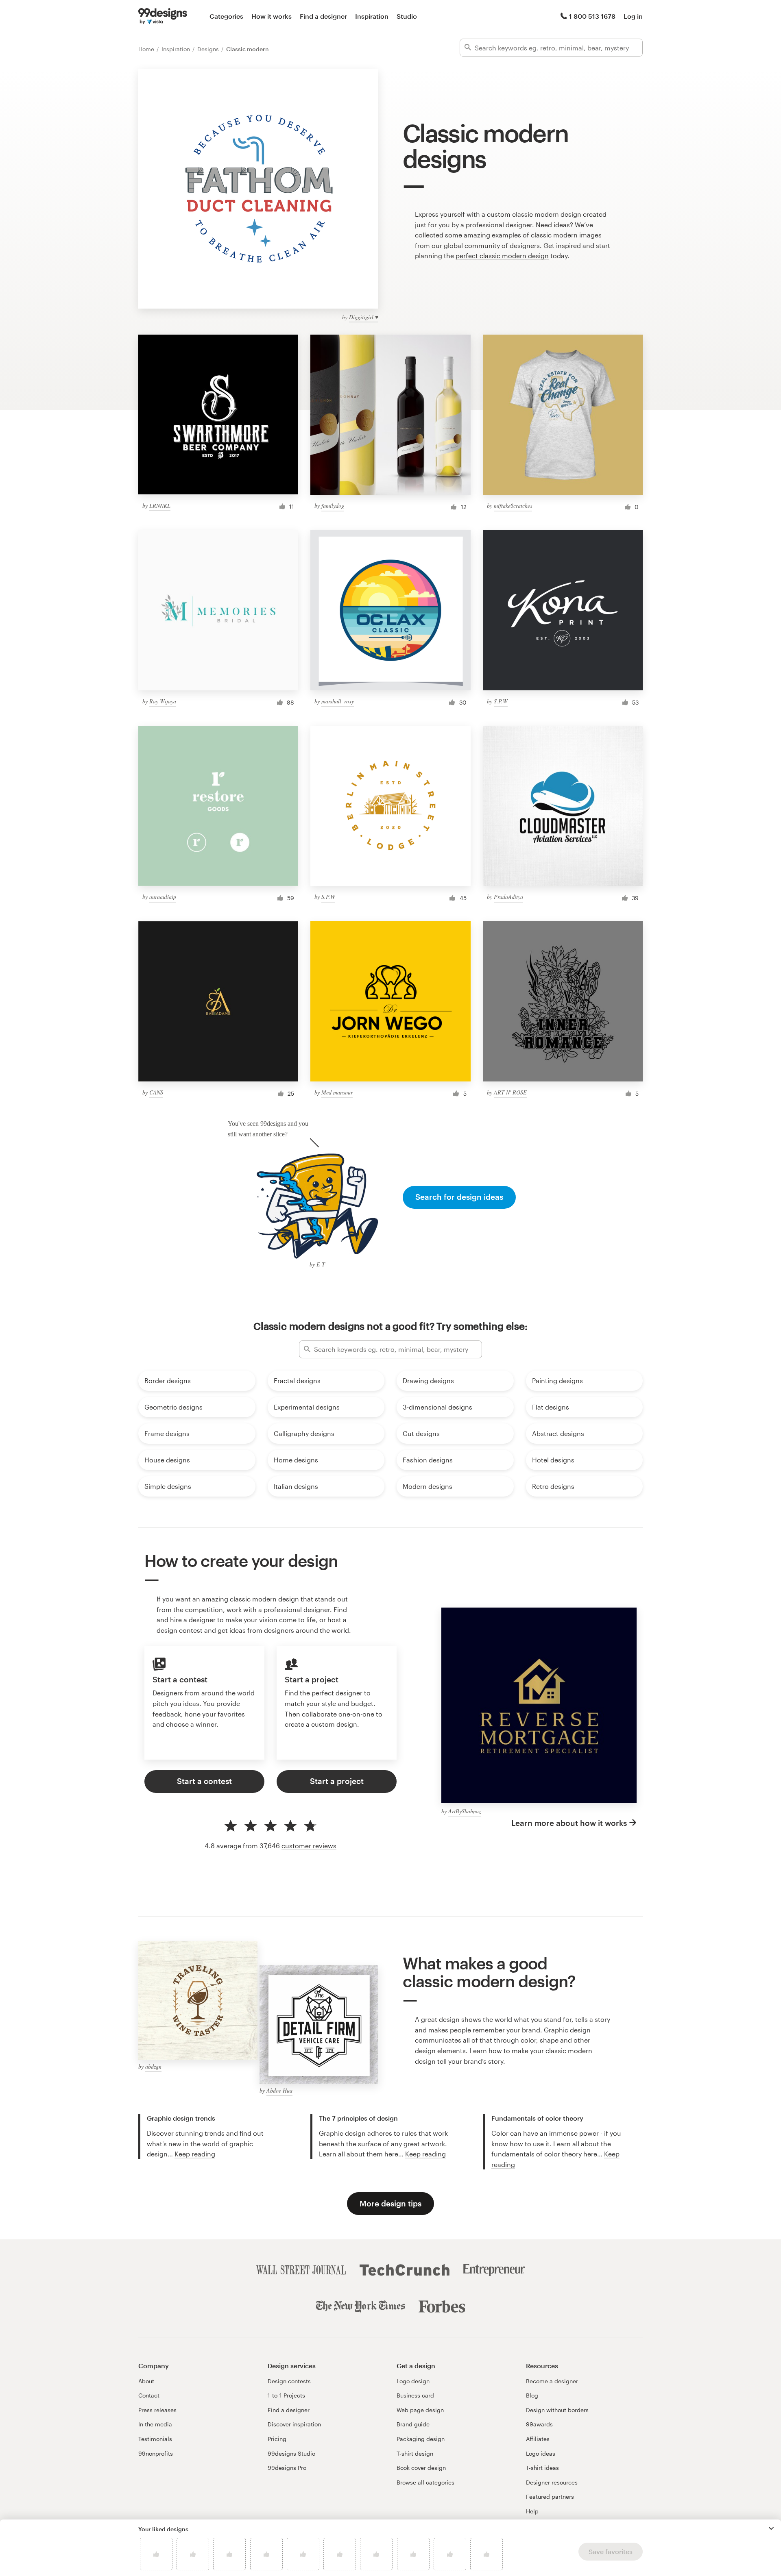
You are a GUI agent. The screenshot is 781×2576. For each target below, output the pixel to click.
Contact (149, 2395)
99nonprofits (156, 2453)
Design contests (289, 2381)
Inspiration (372, 16)
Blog (532, 2395)
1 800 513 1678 (592, 16)
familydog (333, 506)
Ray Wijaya (163, 701)
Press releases (157, 2410)
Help (532, 2511)
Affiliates (538, 2439)
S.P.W (501, 701)
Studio (407, 16)
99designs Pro (287, 2468)
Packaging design (421, 2439)
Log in (633, 16)
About (146, 2381)
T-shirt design (415, 2453)
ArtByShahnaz (465, 1811)
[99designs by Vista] (163, 16)
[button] (771, 2528)
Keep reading (195, 2154)
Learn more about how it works (569, 1823)
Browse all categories (425, 2482)
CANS (156, 1092)
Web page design (420, 2410)
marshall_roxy (338, 701)
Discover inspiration (294, 2424)
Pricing (277, 2439)
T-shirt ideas (542, 2468)
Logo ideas (541, 2453)
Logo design (413, 2381)
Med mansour (337, 1092)
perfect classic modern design (502, 256)
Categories (226, 16)
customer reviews (309, 1846)
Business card (415, 2395)
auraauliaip (163, 897)
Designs (209, 49)
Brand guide (413, 2424)
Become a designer (552, 2381)
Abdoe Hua (279, 2090)
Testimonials (155, 2439)
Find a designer (323, 16)
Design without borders (557, 2410)
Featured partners (550, 2497)
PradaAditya (508, 897)
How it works (272, 16)
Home (147, 49)
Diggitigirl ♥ (364, 317)
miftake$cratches (513, 506)
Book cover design (421, 2468)
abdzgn (153, 2066)
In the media (155, 2424)
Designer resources (552, 2482)
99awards (539, 2424)
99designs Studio (291, 2453)
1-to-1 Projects (286, 2395)
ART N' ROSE (510, 1092)
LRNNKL (160, 506)
